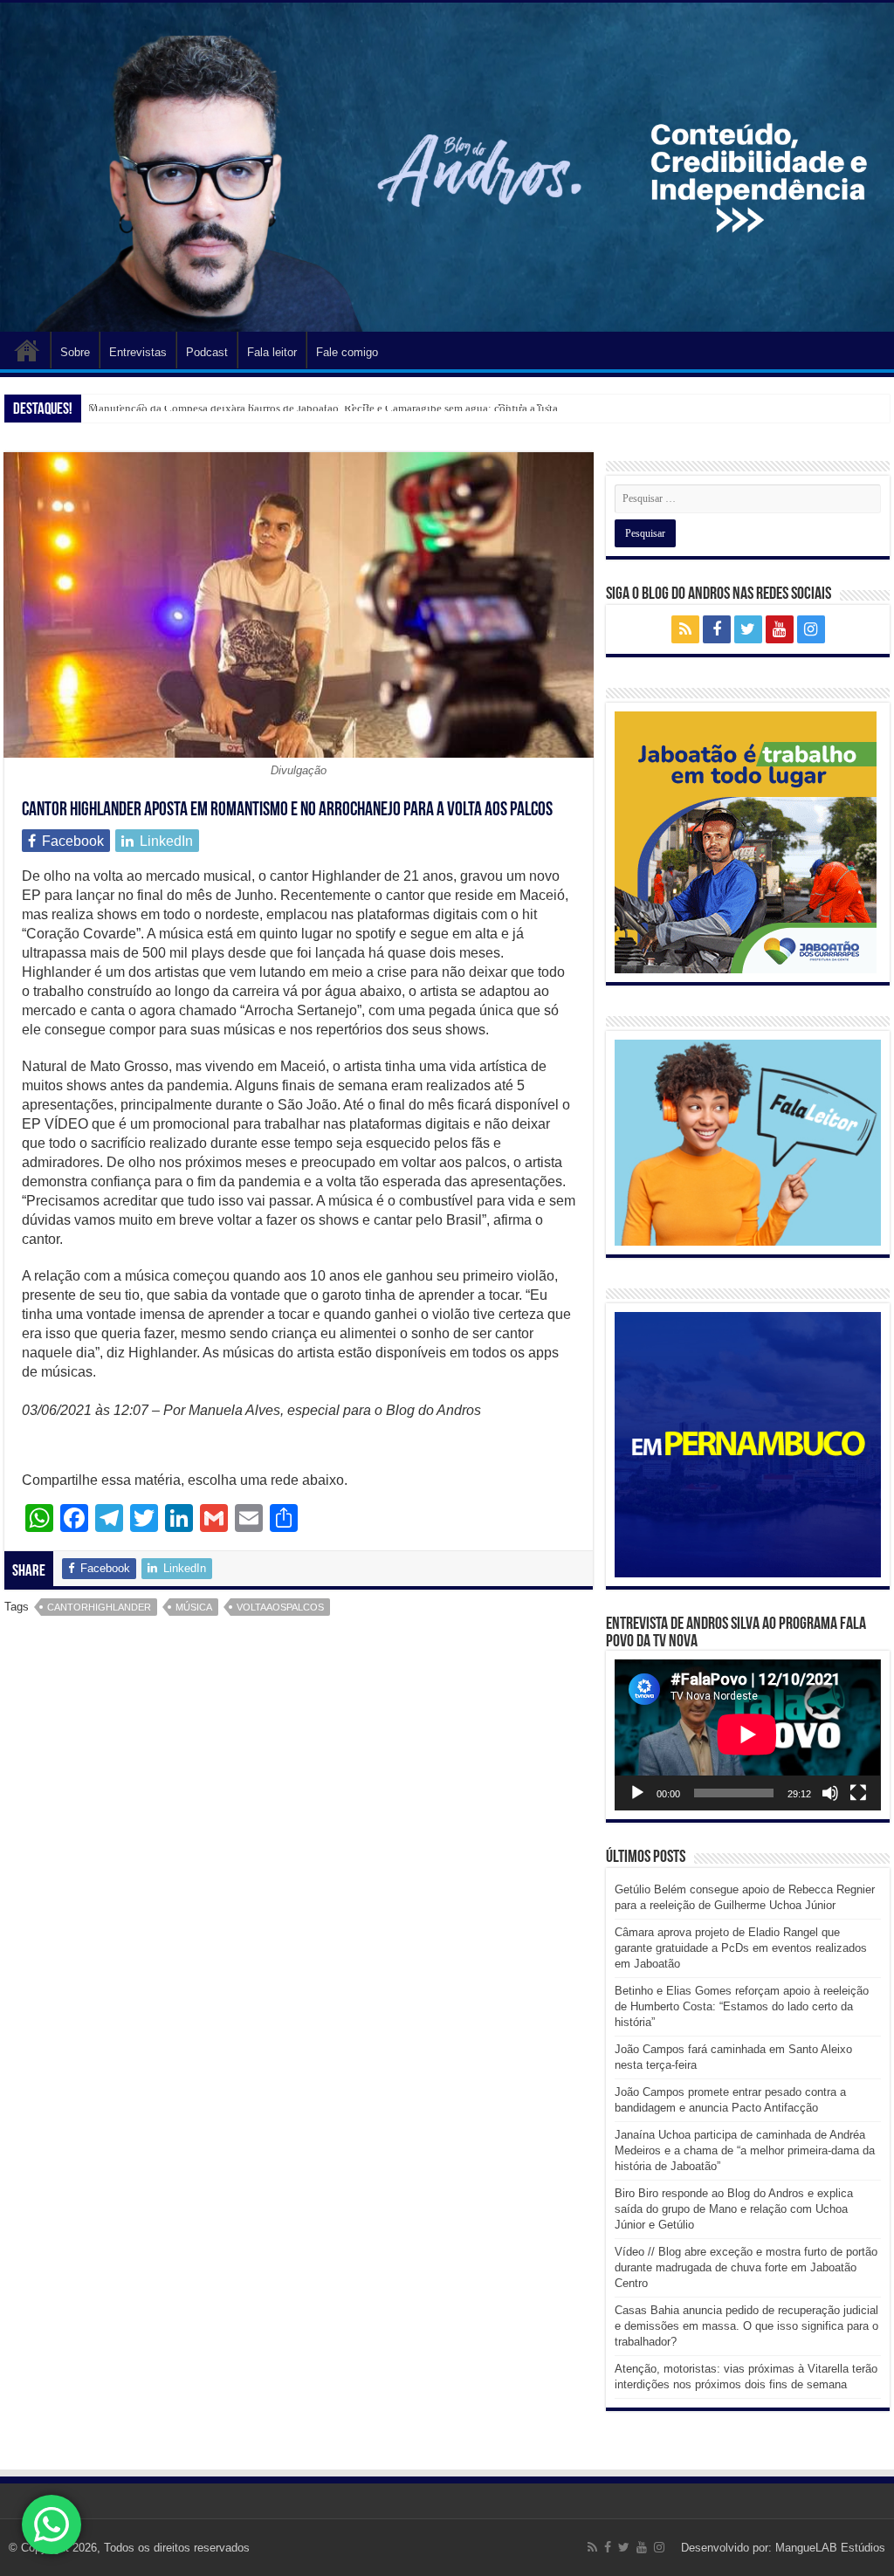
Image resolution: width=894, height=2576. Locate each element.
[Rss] (685, 629)
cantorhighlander (99, 1607)
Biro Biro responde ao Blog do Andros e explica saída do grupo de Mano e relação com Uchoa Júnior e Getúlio (734, 2209)
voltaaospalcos (280, 1607)
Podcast (207, 352)
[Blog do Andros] (447, 167)
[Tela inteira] (858, 1793)
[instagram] (811, 629)
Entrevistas (138, 352)
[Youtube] (780, 629)
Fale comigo (347, 352)
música (194, 1607)
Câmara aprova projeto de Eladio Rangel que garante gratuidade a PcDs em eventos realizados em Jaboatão (741, 1948)
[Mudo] (830, 1793)
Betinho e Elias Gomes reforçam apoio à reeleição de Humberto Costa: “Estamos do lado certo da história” (742, 2006)
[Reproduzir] (637, 1793)
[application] (747, 1735)
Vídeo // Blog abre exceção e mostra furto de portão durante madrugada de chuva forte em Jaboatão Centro (746, 2267)
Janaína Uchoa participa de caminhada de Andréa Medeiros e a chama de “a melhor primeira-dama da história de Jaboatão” (745, 2150)
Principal (27, 350)
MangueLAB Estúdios (830, 2548)
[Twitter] (748, 629)
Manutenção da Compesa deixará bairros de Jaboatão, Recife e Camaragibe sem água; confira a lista (323, 408)
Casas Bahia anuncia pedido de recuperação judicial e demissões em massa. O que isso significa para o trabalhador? (746, 2326)
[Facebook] (717, 629)
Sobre (75, 352)
